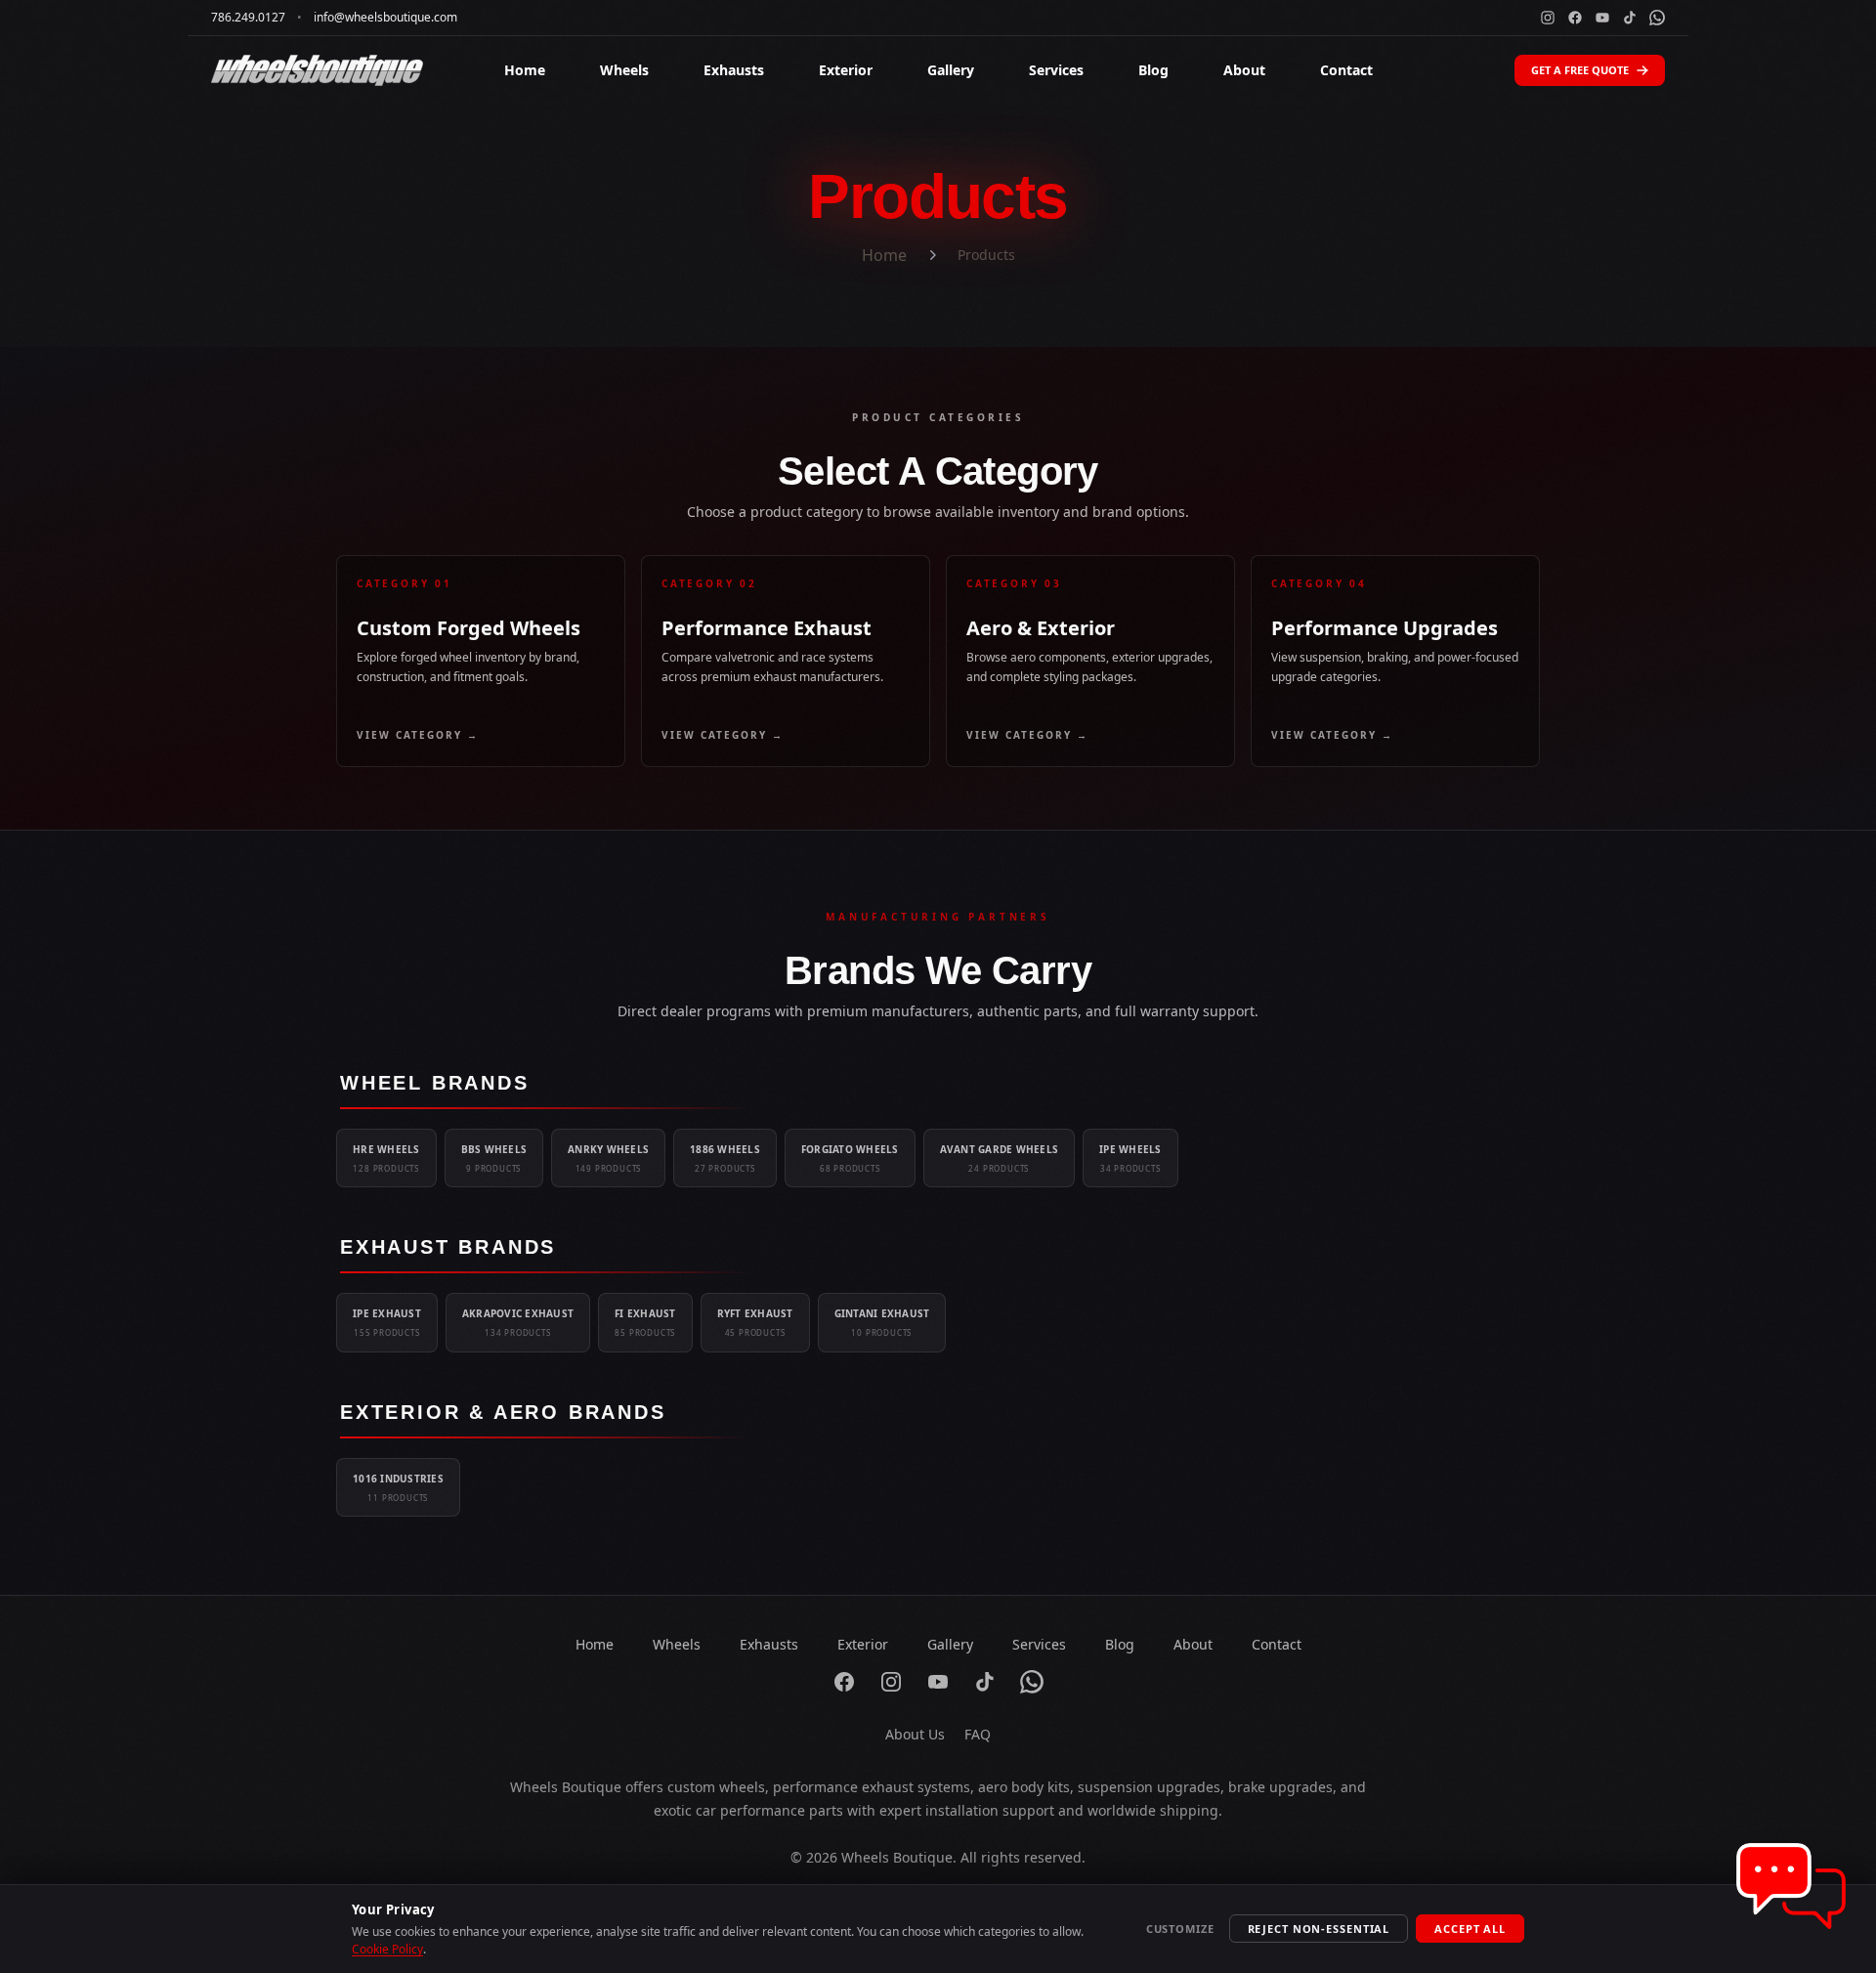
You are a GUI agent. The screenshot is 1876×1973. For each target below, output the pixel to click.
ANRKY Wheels (608, 1158)
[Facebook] (1575, 18)
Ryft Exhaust (755, 1322)
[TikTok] (1630, 18)
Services (1056, 70)
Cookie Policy (387, 1949)
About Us (915, 1734)
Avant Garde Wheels (1000, 1158)
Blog (1153, 70)
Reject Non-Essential (1319, 1929)
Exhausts (734, 70)
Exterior (846, 70)
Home (525, 70)
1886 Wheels (725, 1158)
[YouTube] (1602, 18)
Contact (1346, 70)
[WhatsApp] (1657, 18)
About (1244, 70)
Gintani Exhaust (882, 1322)
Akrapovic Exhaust (518, 1322)
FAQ (978, 1734)
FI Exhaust (645, 1322)
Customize (1180, 1929)
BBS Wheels (494, 1158)
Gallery (951, 70)
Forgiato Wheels (850, 1158)
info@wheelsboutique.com (385, 18)
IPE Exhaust (387, 1322)
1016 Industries (398, 1487)
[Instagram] (1548, 18)
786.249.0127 (248, 18)
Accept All (1470, 1929)
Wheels (624, 70)
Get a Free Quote (1580, 70)
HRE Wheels (386, 1158)
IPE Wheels (1130, 1158)
